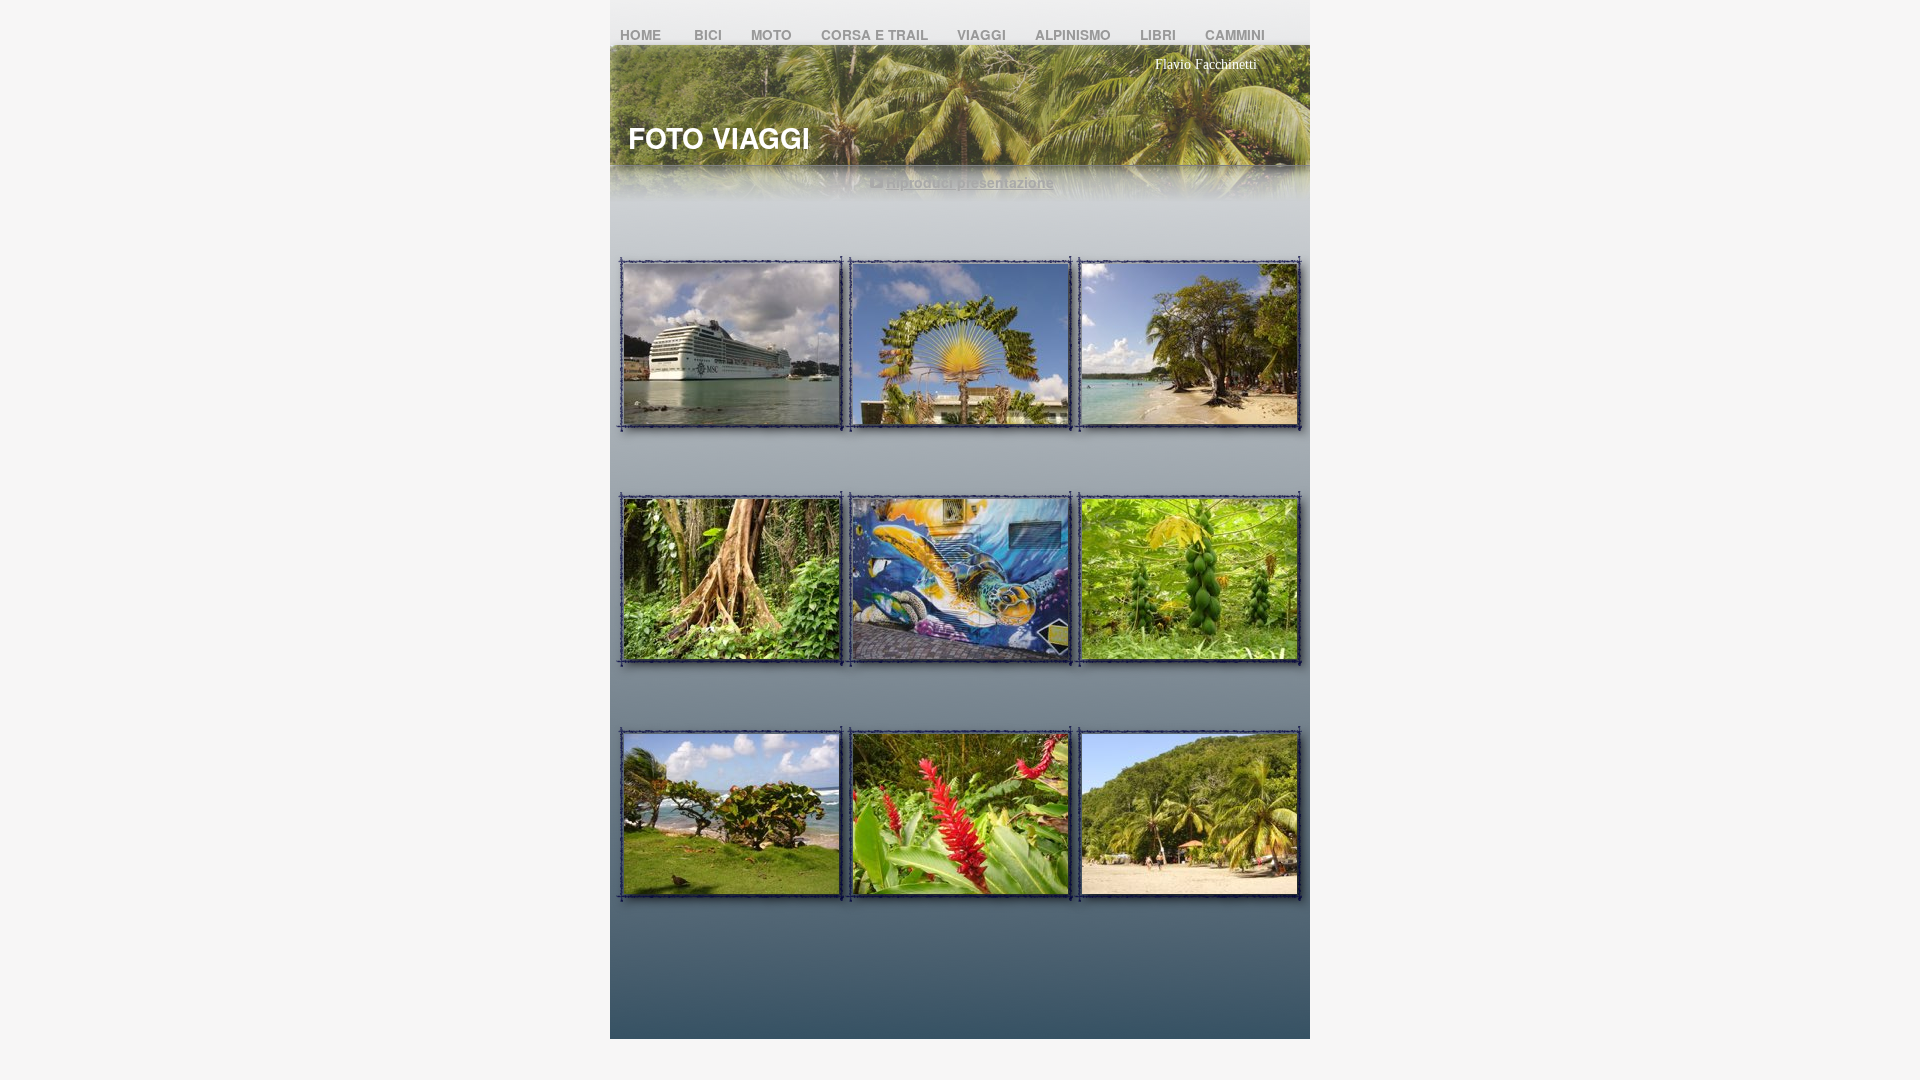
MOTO (773, 34)
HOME (644, 34)
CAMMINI (1235, 34)
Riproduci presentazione (970, 182)
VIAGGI (983, 34)
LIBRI (1160, 34)
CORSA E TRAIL (876, 34)
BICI (710, 34)
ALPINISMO (1075, 34)
